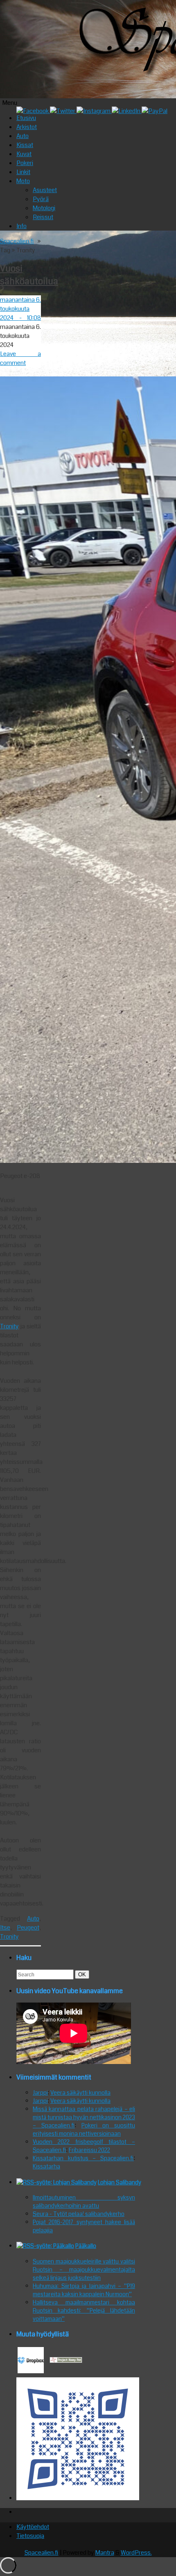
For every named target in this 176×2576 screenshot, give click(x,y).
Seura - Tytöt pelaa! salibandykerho (79, 2214)
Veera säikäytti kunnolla (80, 2093)
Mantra (105, 2553)
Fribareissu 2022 (89, 2150)
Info (21, 226)
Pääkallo (86, 2246)
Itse (5, 1928)
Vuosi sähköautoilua (29, 275)
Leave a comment (20, 358)
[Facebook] (33, 111)
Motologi (44, 208)
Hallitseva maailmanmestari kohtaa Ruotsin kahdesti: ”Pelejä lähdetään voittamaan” (84, 2311)
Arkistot (27, 127)
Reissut (43, 217)
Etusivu (26, 118)
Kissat (25, 145)
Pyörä (41, 199)
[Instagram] (94, 111)
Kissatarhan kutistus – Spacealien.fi (83, 2158)
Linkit (23, 172)
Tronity (9, 1326)
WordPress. (136, 2553)
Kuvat (24, 154)
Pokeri (25, 163)
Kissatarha (46, 2166)
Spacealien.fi (17, 241)
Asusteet (45, 190)
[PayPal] (155, 111)
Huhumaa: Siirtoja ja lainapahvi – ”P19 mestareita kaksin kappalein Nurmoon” (84, 2290)
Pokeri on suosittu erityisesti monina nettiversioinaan (84, 2130)
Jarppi (40, 2093)
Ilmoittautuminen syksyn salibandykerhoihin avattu (84, 2202)
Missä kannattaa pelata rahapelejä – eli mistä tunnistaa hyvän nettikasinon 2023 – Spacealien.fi (84, 2117)
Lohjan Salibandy (120, 2182)
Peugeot (28, 1928)
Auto (23, 136)
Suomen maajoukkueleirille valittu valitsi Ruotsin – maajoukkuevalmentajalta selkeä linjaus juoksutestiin (84, 2270)
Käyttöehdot (33, 2527)
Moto (23, 181)
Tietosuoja (30, 2536)
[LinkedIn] (127, 111)
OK (83, 1974)
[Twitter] (63, 111)
